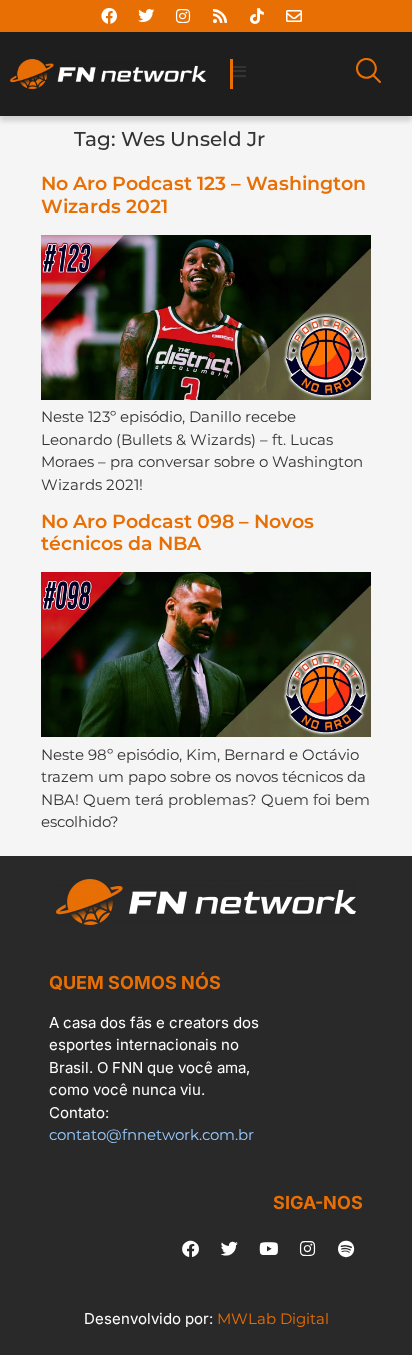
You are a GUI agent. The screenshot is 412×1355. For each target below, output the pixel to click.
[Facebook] (109, 16)
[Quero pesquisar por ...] (368, 74)
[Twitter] (146, 16)
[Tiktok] (257, 16)
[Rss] (220, 16)
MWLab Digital (273, 1318)
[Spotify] (346, 1249)
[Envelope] (294, 16)
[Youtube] (268, 1249)
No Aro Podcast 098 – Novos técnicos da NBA (177, 533)
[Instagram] (183, 16)
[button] (286, 72)
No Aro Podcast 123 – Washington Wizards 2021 (203, 195)
